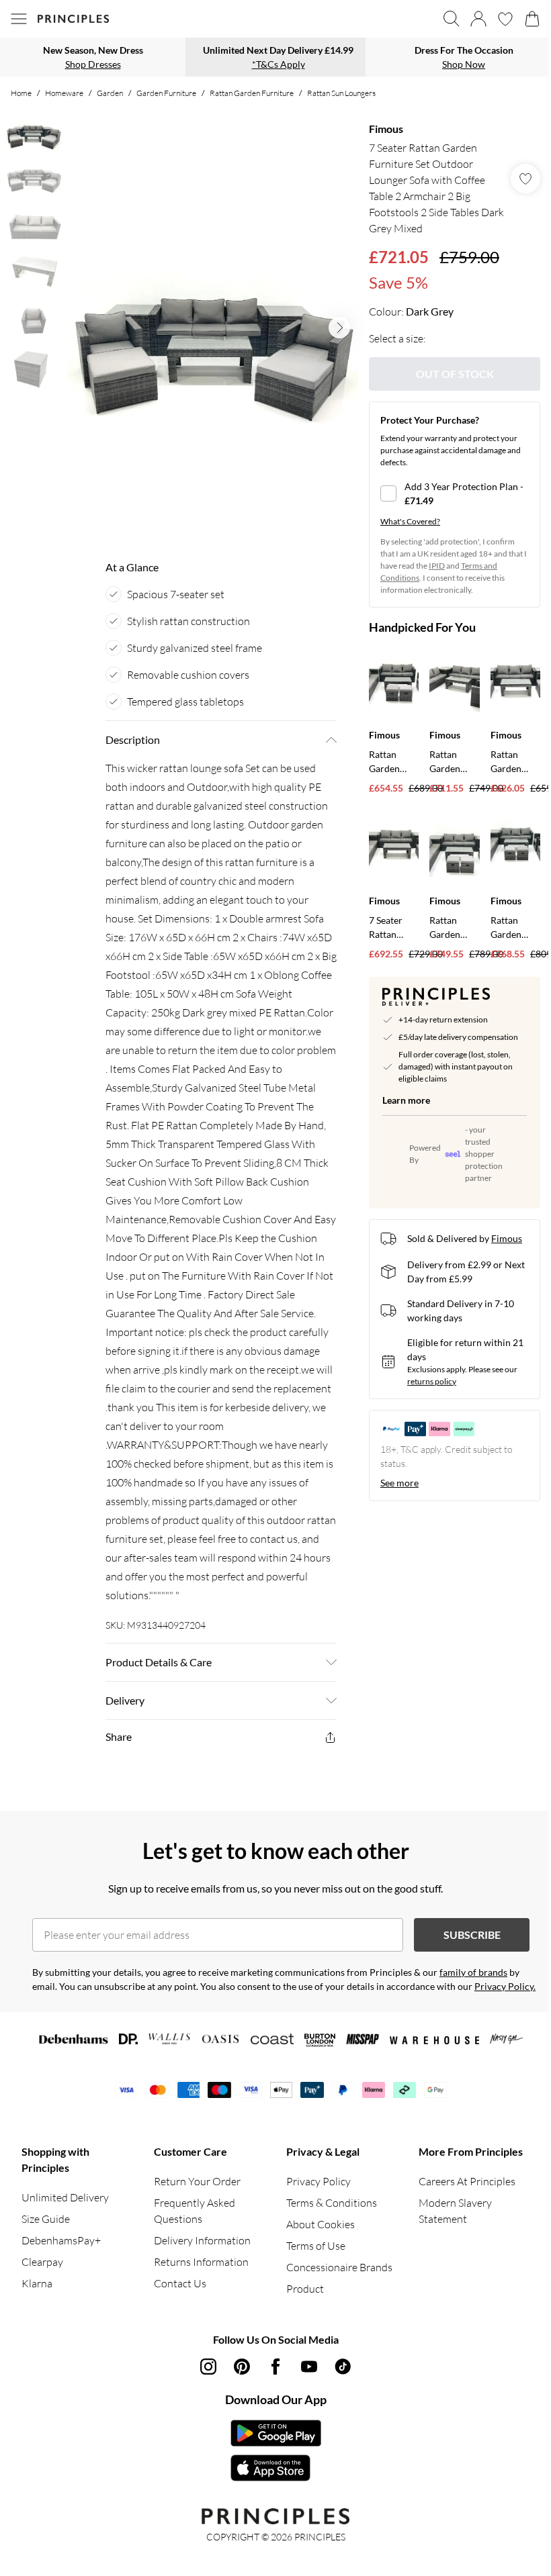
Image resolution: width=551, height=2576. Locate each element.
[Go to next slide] (339, 328)
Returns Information (201, 2262)
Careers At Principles (467, 2181)
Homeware (64, 93)
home (21, 93)
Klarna (37, 2283)
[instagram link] (208, 2367)
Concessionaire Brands (339, 2267)
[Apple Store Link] (276, 2468)
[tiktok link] (343, 2367)
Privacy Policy (319, 2181)
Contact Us (180, 2283)
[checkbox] (455, 493)
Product (305, 2289)
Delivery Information (202, 2240)
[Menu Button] (19, 19)
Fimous (386, 129)
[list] (213, 328)
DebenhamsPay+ (61, 2240)
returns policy (432, 1381)
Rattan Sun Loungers (341, 93)
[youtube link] (309, 2367)
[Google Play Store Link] (276, 2433)
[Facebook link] (275, 2367)
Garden (110, 93)
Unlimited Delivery (65, 2197)
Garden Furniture (166, 93)
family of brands (473, 1972)
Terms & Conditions (332, 2203)
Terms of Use (316, 2246)
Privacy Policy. (505, 1986)
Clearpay (42, 2262)
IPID (437, 566)
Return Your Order (197, 2181)
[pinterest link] (242, 2367)
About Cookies (321, 2224)
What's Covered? (410, 521)
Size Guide (46, 2219)
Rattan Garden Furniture (252, 93)
